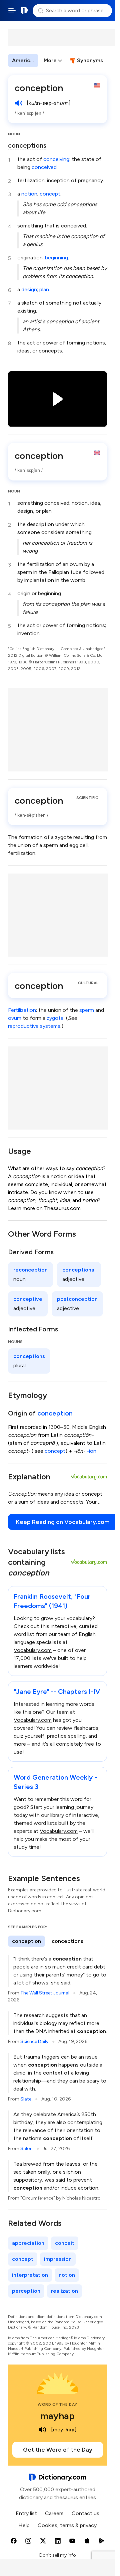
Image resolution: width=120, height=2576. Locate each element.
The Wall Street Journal (45, 1993)
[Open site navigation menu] (12, 11)
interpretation (30, 2275)
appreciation (28, 2243)
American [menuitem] (24, 60)
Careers (54, 2513)
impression (58, 2259)
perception (26, 2291)
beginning (56, 258)
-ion (91, 1451)
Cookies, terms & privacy (67, 2525)
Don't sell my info (58, 2555)
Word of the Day (57, 2404)
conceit (65, 2243)
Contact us (85, 2513)
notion (29, 194)
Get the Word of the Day (58, 2450)
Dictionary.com (24, 11)
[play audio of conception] (19, 103)
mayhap (57, 2416)
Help (24, 2525)
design (29, 289)
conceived (44, 167)
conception (55, 1413)
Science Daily (34, 2041)
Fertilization (22, 1010)
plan (44, 289)
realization (64, 2291)
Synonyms (90, 60)
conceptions (27, 145)
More (50, 60)
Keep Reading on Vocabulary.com (63, 1522)
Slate (26, 2099)
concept (50, 194)
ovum (15, 1018)
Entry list (26, 2513)
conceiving (56, 159)
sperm (87, 1010)
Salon (26, 2149)
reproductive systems (34, 1026)
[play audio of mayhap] (42, 2430)
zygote (55, 1018)
